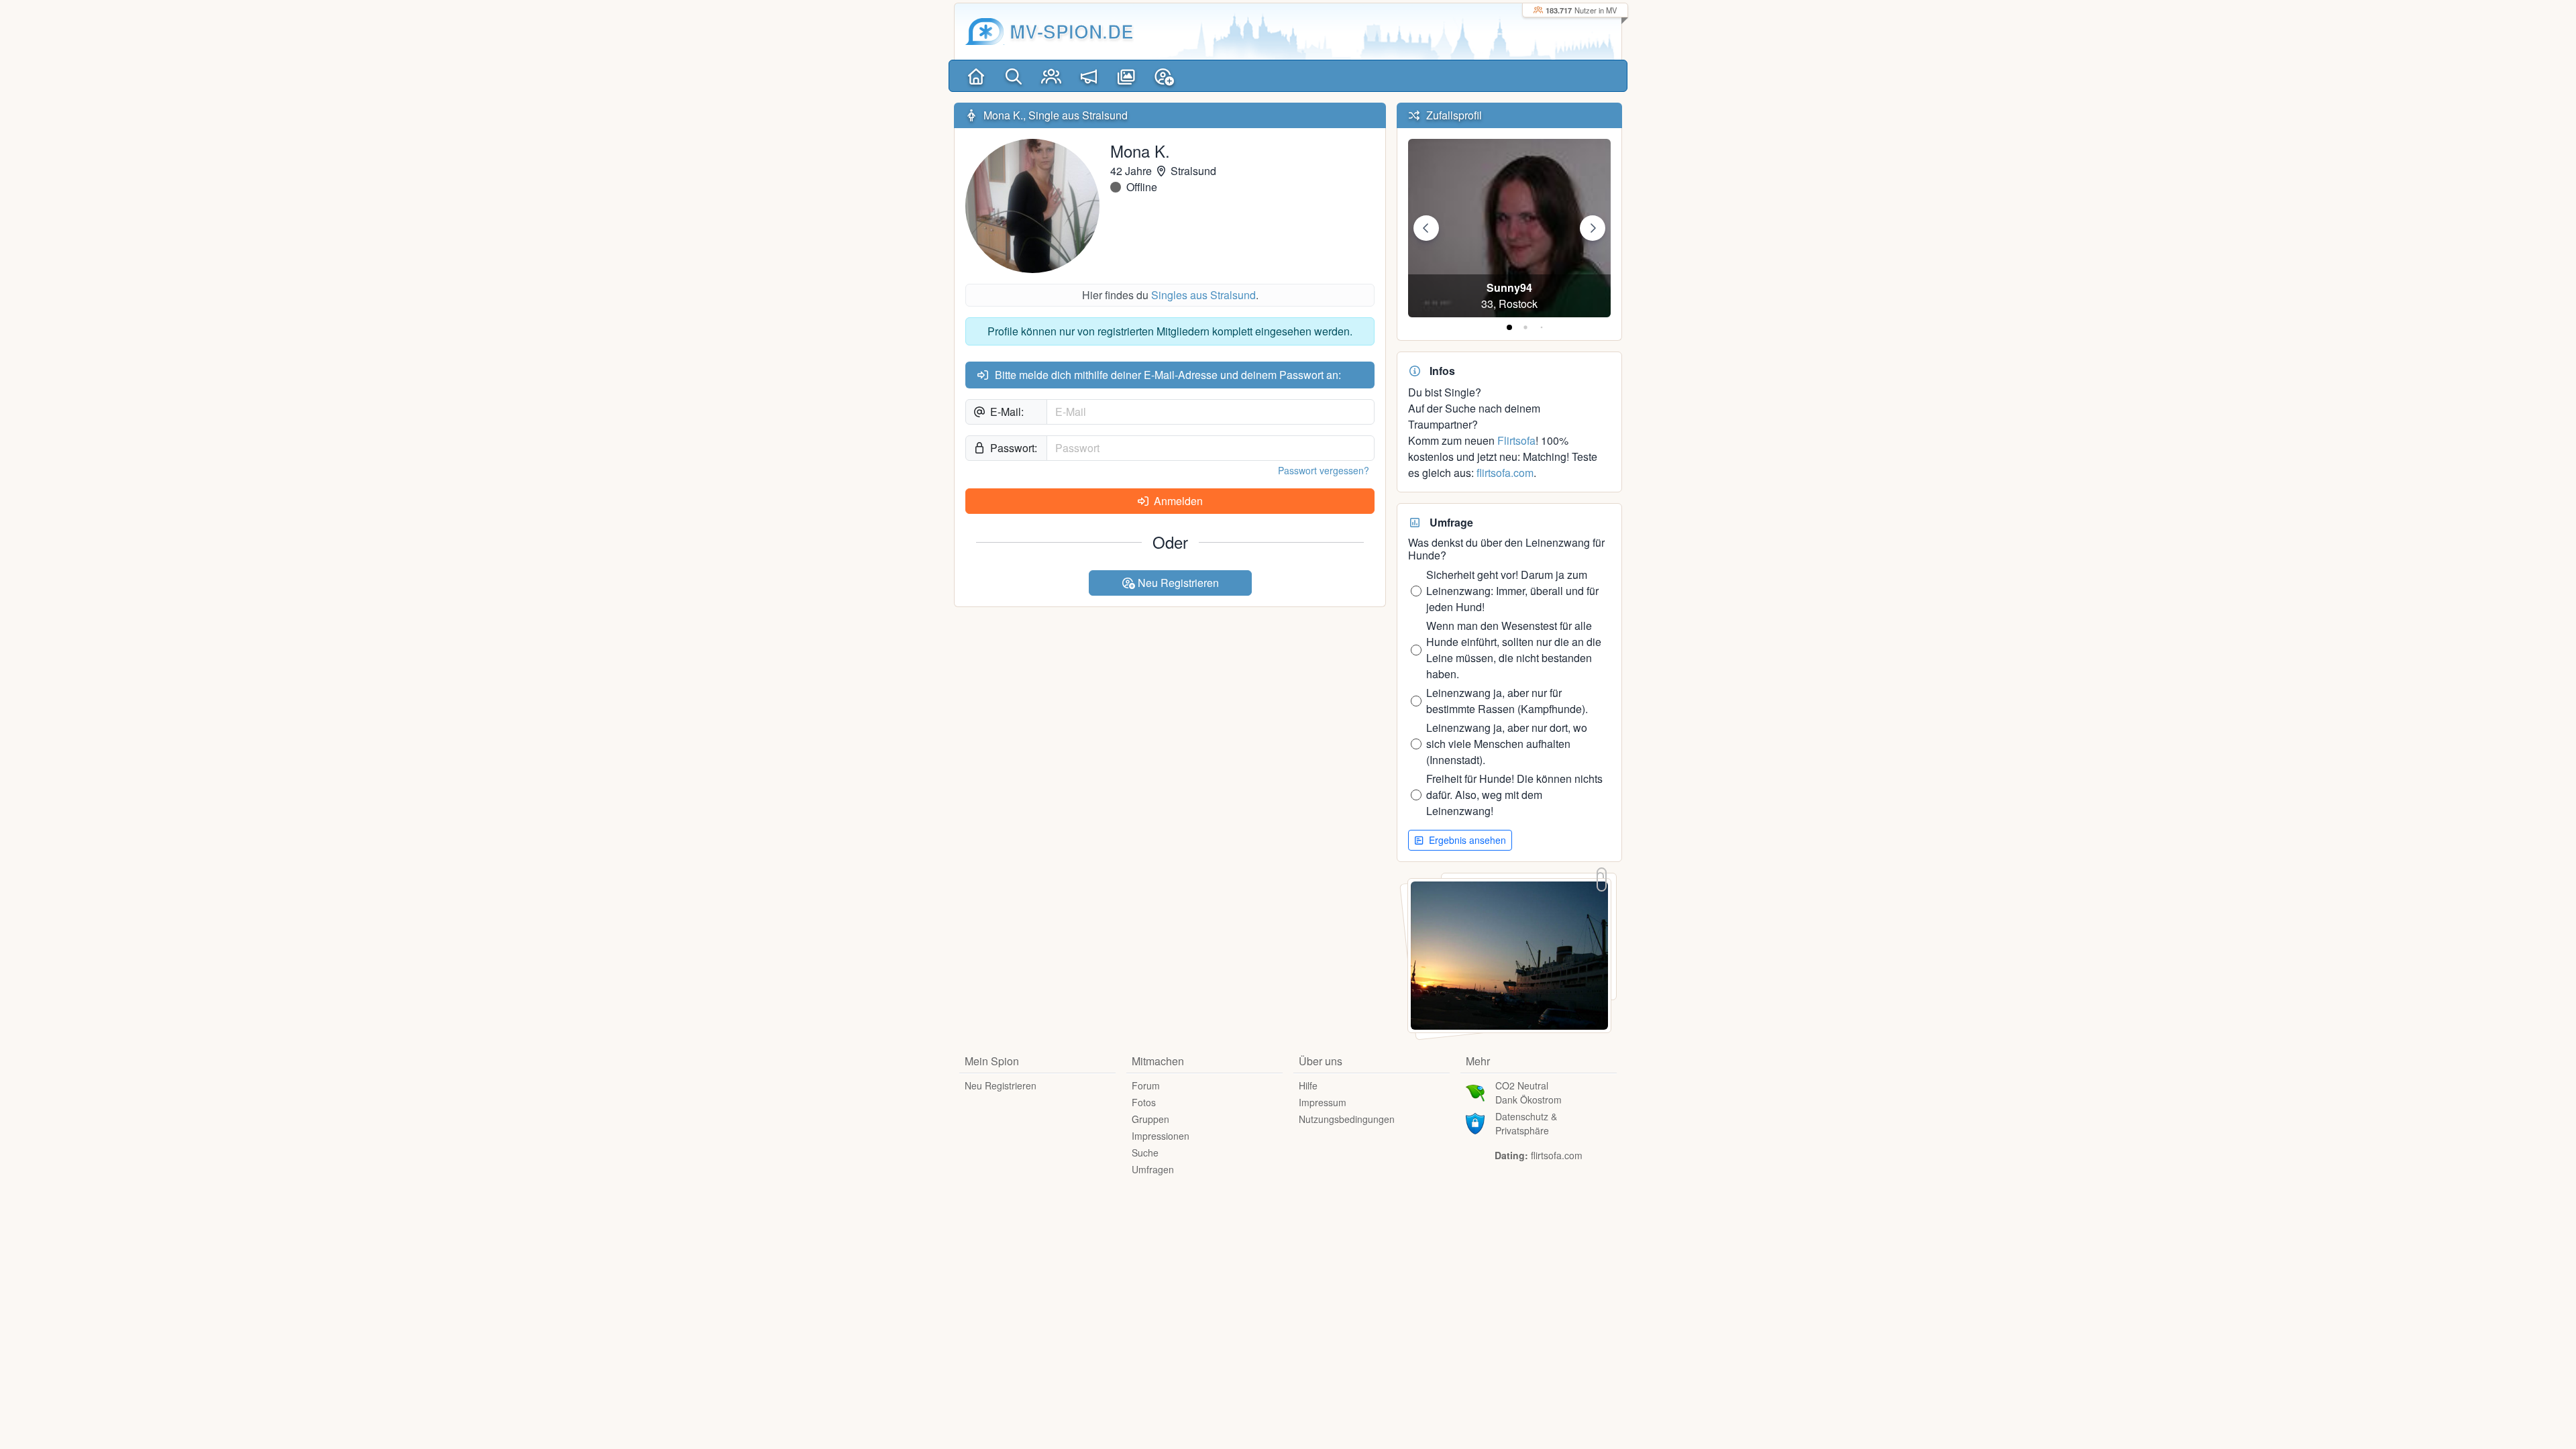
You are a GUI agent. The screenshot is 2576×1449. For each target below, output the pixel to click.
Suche (1145, 1152)
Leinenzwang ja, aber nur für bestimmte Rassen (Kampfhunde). (1507, 701)
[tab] (1509, 327)
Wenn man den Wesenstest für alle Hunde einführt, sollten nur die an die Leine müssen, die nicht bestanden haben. (1514, 650)
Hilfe (1308, 1085)
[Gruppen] (1051, 76)
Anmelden (1177, 501)
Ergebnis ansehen (1466, 840)
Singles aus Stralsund (1203, 295)
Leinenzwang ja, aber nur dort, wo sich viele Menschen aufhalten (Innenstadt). (1507, 744)
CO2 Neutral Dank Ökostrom (1528, 1092)
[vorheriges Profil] (1426, 228)
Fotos (1144, 1102)
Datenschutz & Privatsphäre (1526, 1123)
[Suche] (1014, 76)
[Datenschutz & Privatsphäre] (1475, 1122)
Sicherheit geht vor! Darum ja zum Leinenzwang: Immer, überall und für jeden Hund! (1512, 591)
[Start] (976, 76)
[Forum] (1089, 76)
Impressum (1323, 1102)
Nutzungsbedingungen (1347, 1119)
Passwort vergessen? (1324, 470)
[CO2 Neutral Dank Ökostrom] (1475, 1091)
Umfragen (1153, 1169)
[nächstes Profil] (1593, 228)
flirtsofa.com (1505, 473)
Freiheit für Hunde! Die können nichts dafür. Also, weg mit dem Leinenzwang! (1514, 795)
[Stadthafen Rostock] (1509, 954)
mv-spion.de (1072, 31)
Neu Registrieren (1177, 583)
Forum (1146, 1085)
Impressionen (1161, 1136)
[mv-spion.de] (985, 32)
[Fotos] (1126, 76)
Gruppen (1150, 1119)
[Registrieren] (1164, 76)
